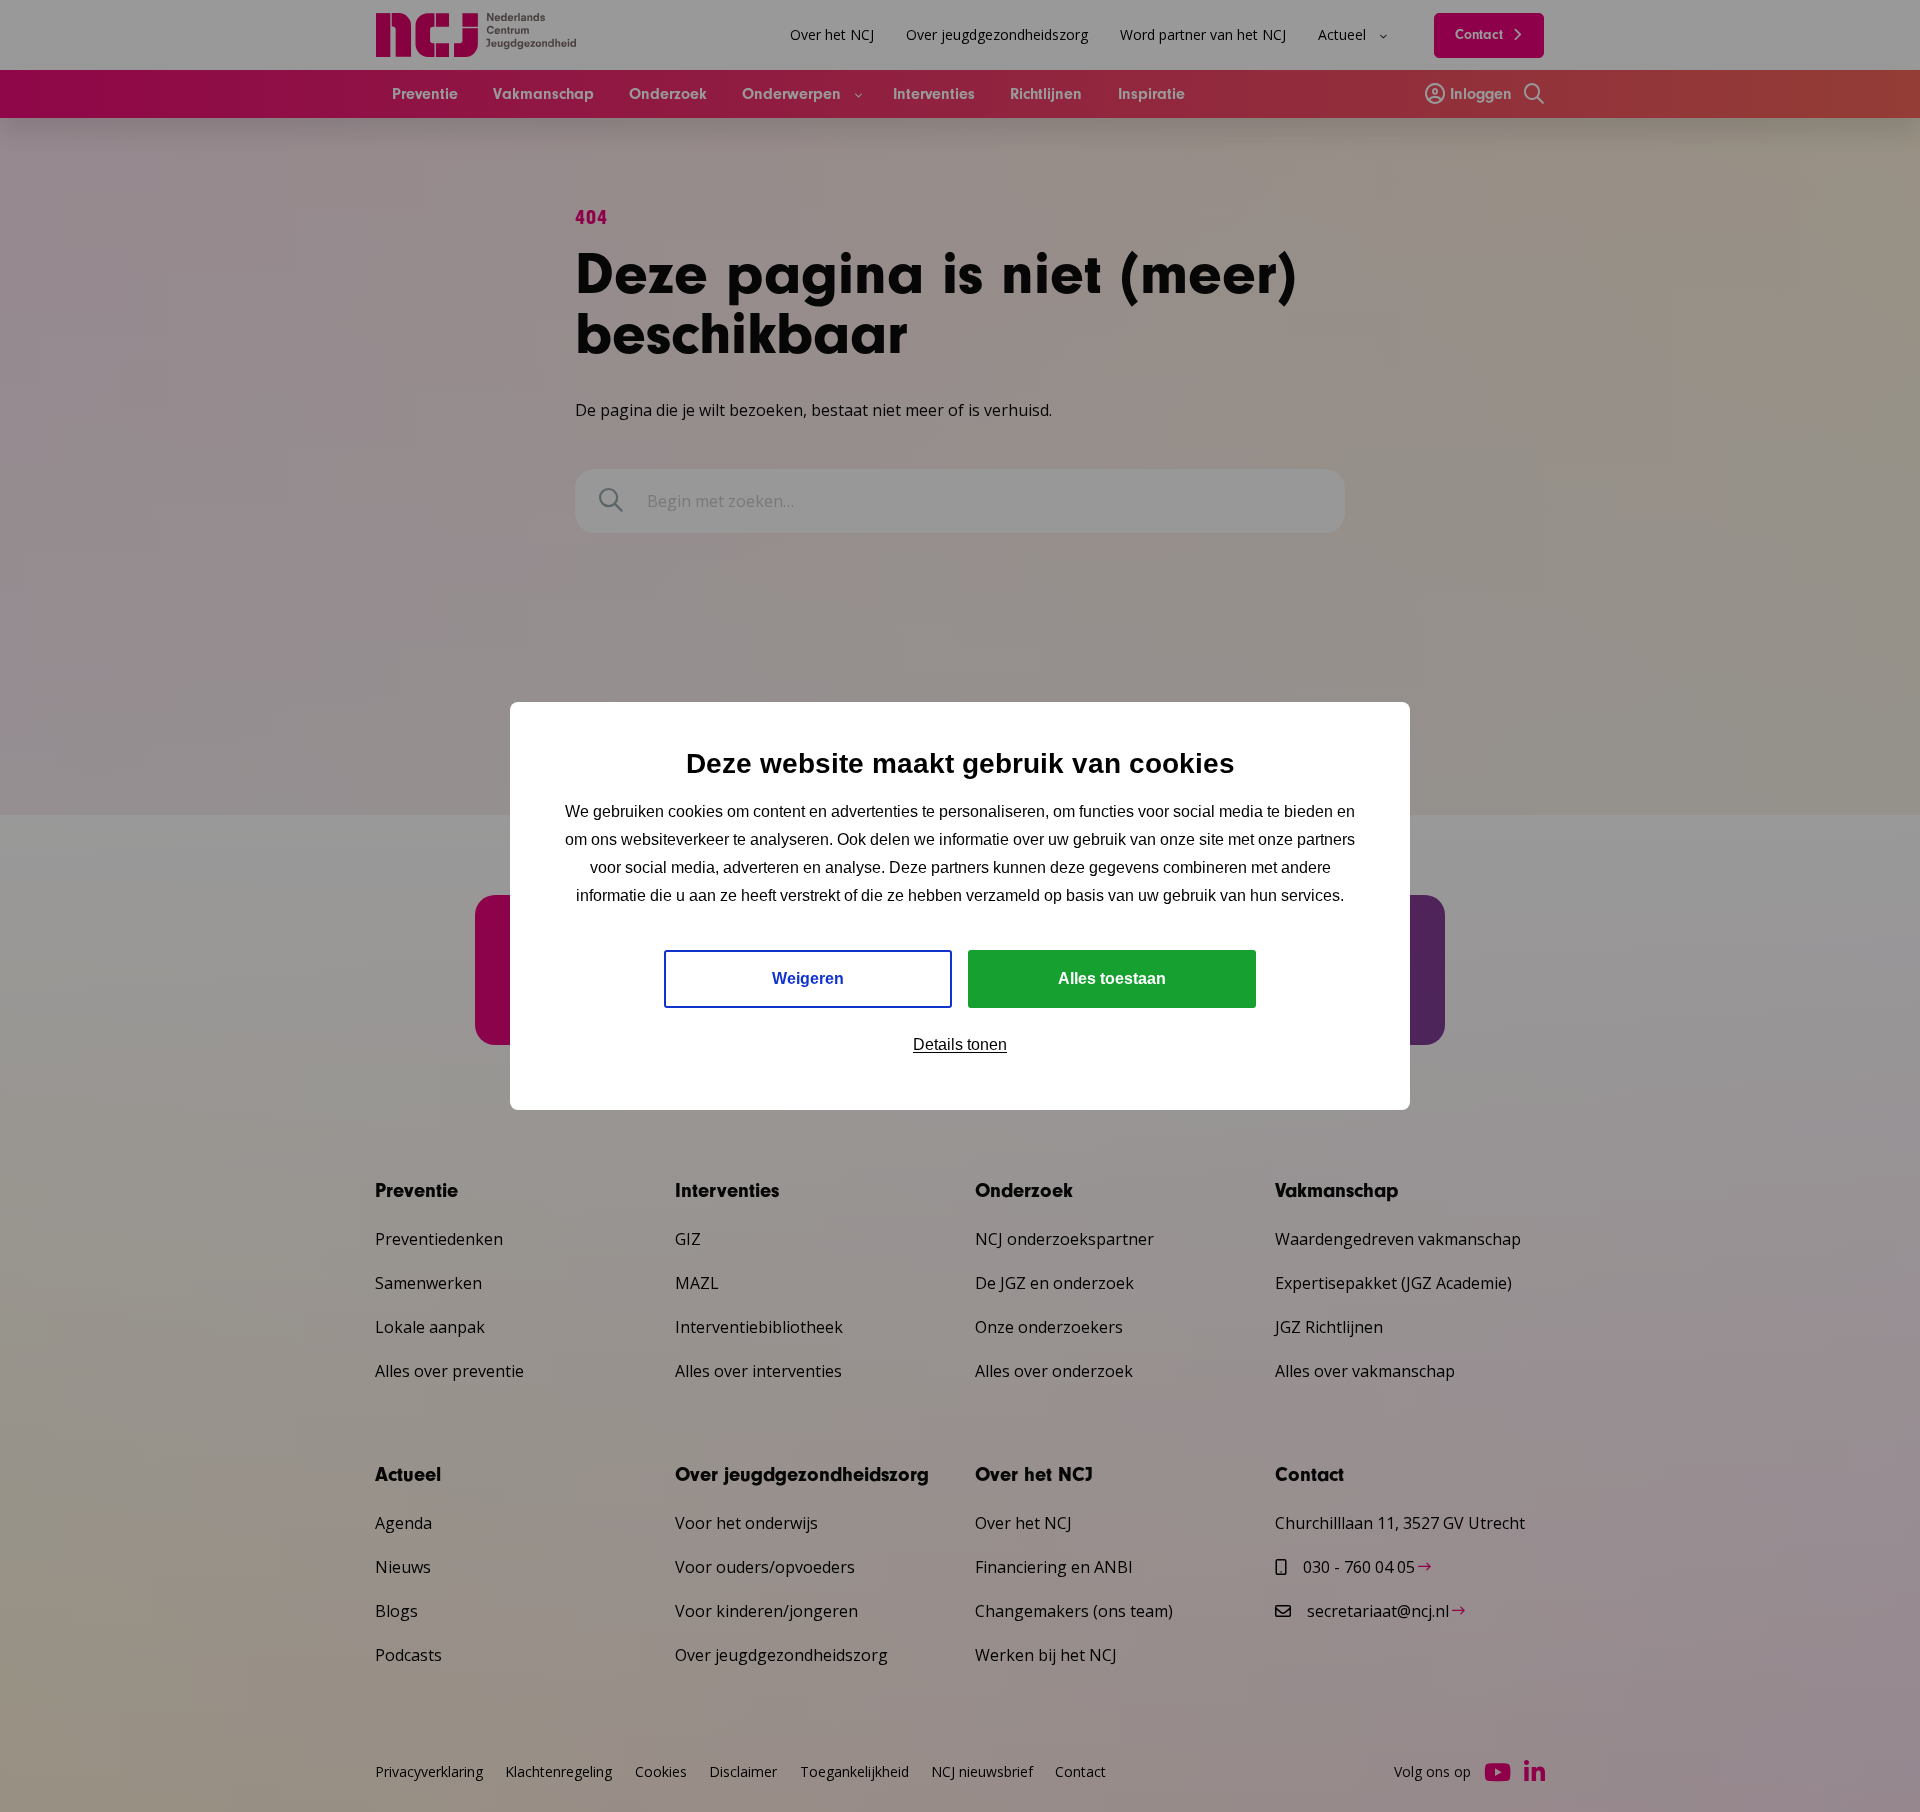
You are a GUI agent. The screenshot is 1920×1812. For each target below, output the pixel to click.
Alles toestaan (1112, 978)
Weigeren (808, 978)
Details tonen (960, 1044)
